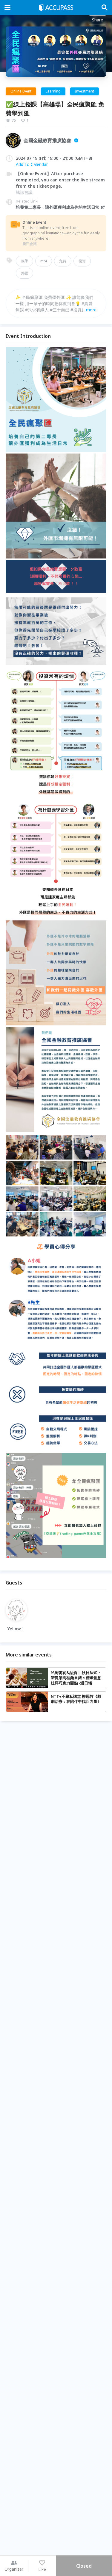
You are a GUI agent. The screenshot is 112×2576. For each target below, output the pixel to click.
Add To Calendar (32, 164)
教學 (24, 261)
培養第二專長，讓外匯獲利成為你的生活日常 (58, 207)
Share (98, 20)
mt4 (44, 261)
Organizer (14, 2569)
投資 (82, 261)
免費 (63, 261)
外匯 (24, 273)
